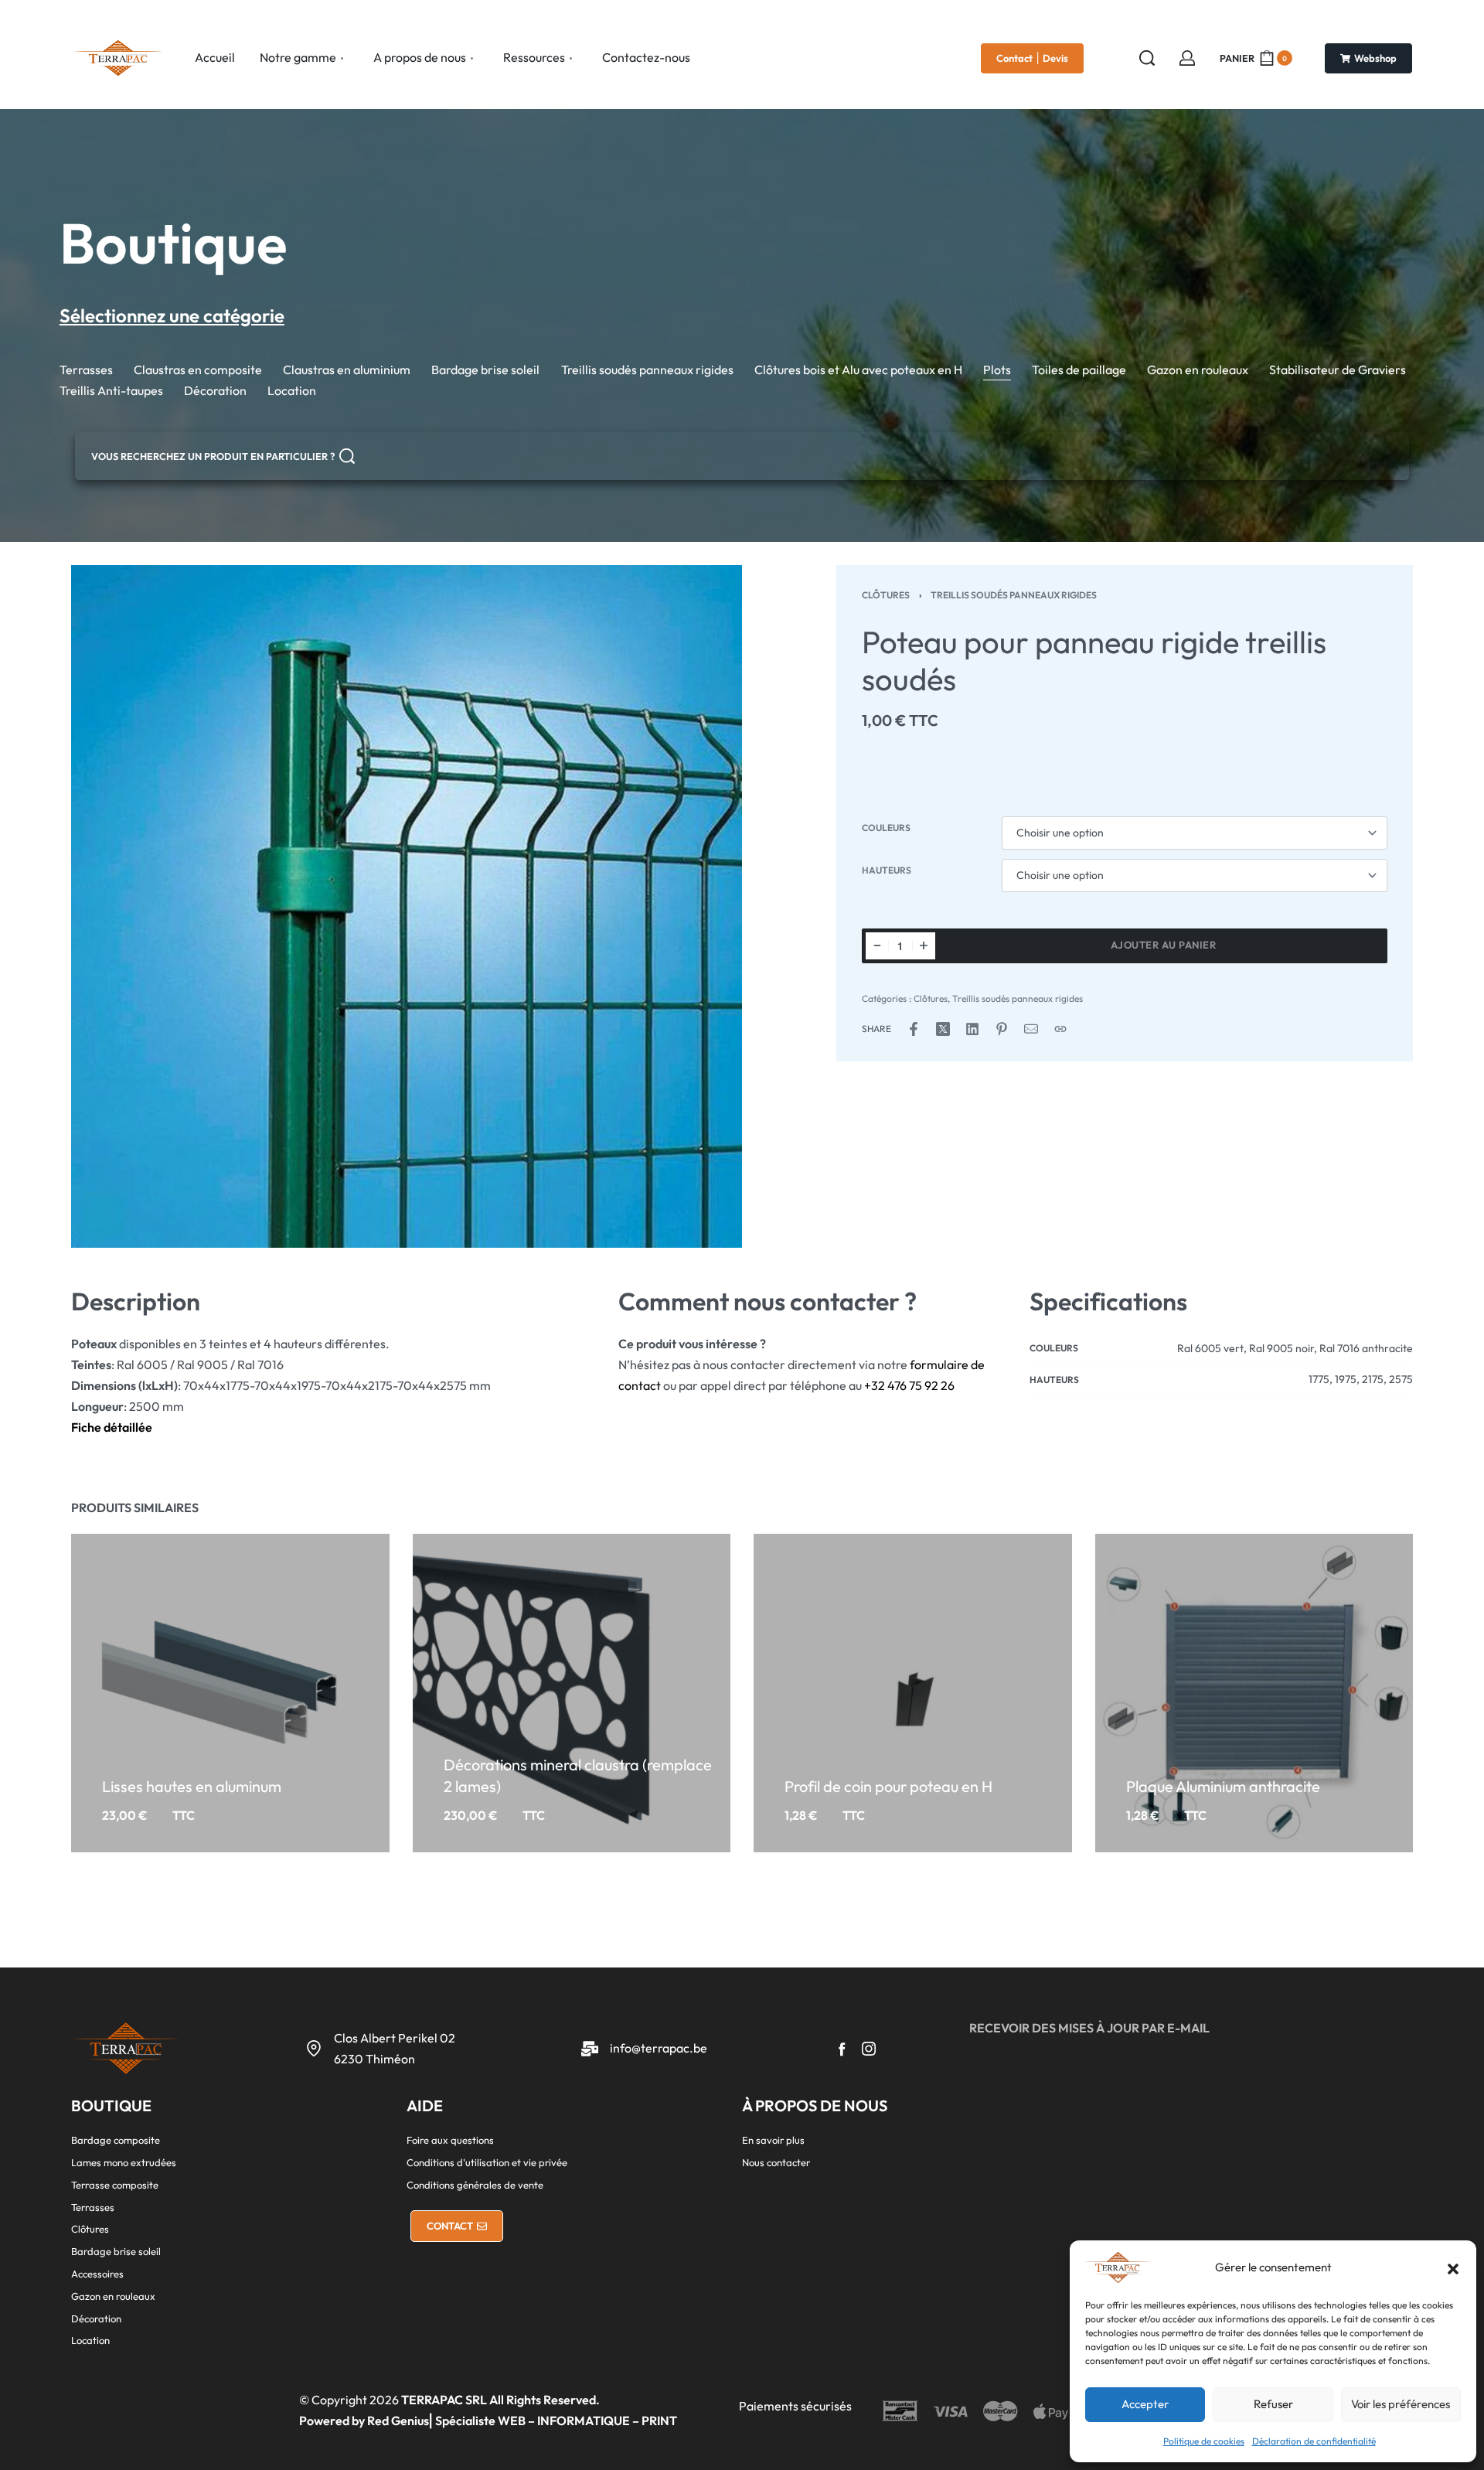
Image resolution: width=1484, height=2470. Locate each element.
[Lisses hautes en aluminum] (230, 1693)
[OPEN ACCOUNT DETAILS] (1187, 58)
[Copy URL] (1060, 1029)
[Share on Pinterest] (1002, 1029)
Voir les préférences (1401, 2404)
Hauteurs (887, 870)
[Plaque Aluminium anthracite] (1254, 1693)
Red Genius (398, 2421)
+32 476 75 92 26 (909, 1385)
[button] (1453, 2267)
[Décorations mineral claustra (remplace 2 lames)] (571, 1693)
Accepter (1145, 2404)
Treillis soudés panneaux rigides (1014, 595)
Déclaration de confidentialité (1314, 2441)
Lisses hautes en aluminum (192, 1785)
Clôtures (886, 595)
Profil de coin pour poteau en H (888, 1785)
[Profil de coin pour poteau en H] (913, 1693)
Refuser (1273, 2404)
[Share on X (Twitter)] (943, 1029)
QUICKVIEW (262, 1760)
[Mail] (1031, 1029)
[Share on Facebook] (914, 1029)
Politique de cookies (1204, 2441)
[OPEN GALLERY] (407, 906)
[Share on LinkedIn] (972, 1029)
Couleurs (886, 828)
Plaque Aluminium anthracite (1223, 1785)
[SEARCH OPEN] (1147, 58)
